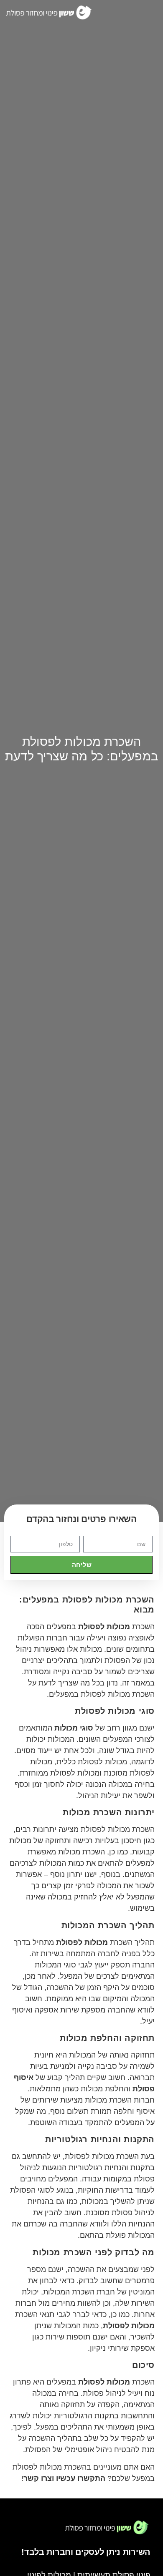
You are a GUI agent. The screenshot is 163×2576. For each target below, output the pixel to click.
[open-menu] (145, 13)
